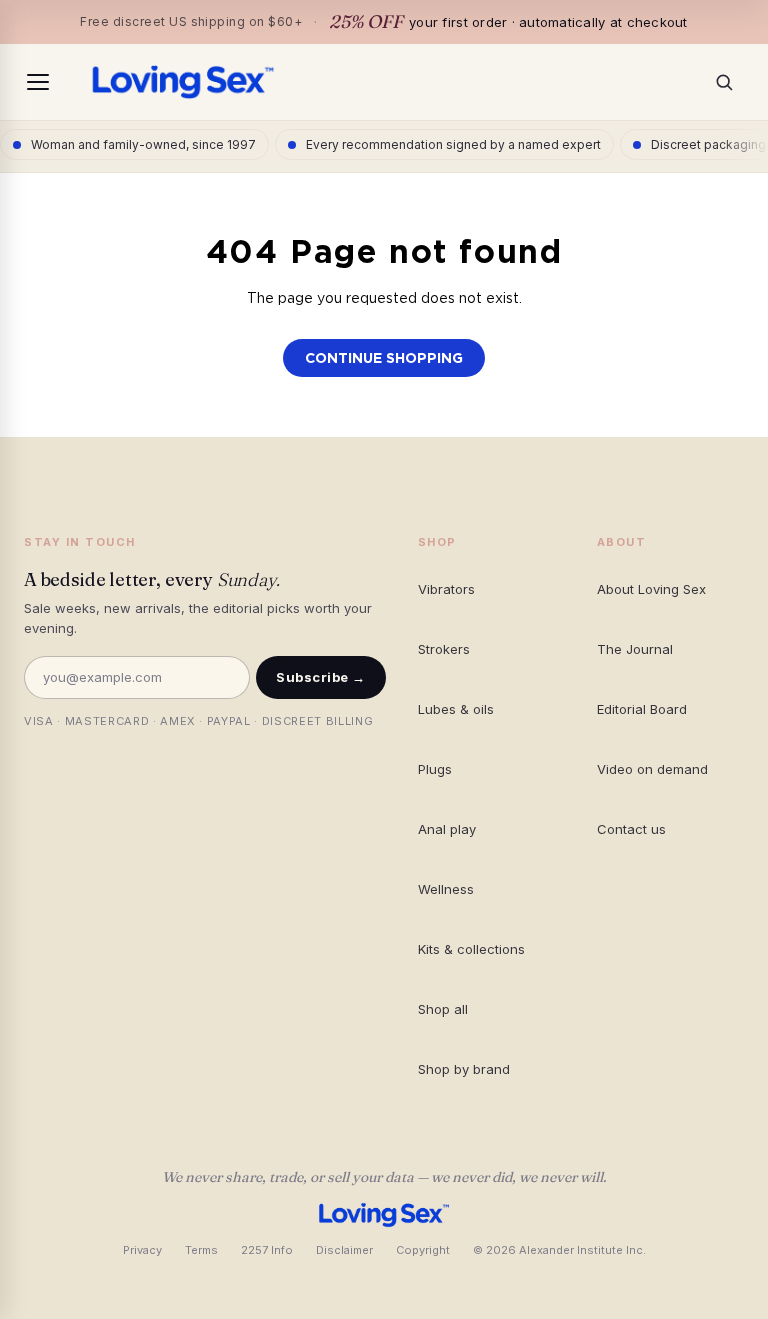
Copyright (423, 1250)
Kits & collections (471, 949)
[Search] (730, 82)
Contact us (631, 829)
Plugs (435, 769)
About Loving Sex (651, 589)
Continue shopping (384, 358)
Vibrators (446, 589)
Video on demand (652, 769)
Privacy (142, 1250)
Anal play (447, 829)
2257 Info (267, 1250)
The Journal (635, 649)
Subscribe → (321, 677)
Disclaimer (344, 1250)
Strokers (444, 649)
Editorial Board (642, 709)
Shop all (443, 1009)
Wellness (446, 889)
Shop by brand (464, 1069)
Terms (201, 1250)
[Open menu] (38, 82)
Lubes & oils (456, 709)
